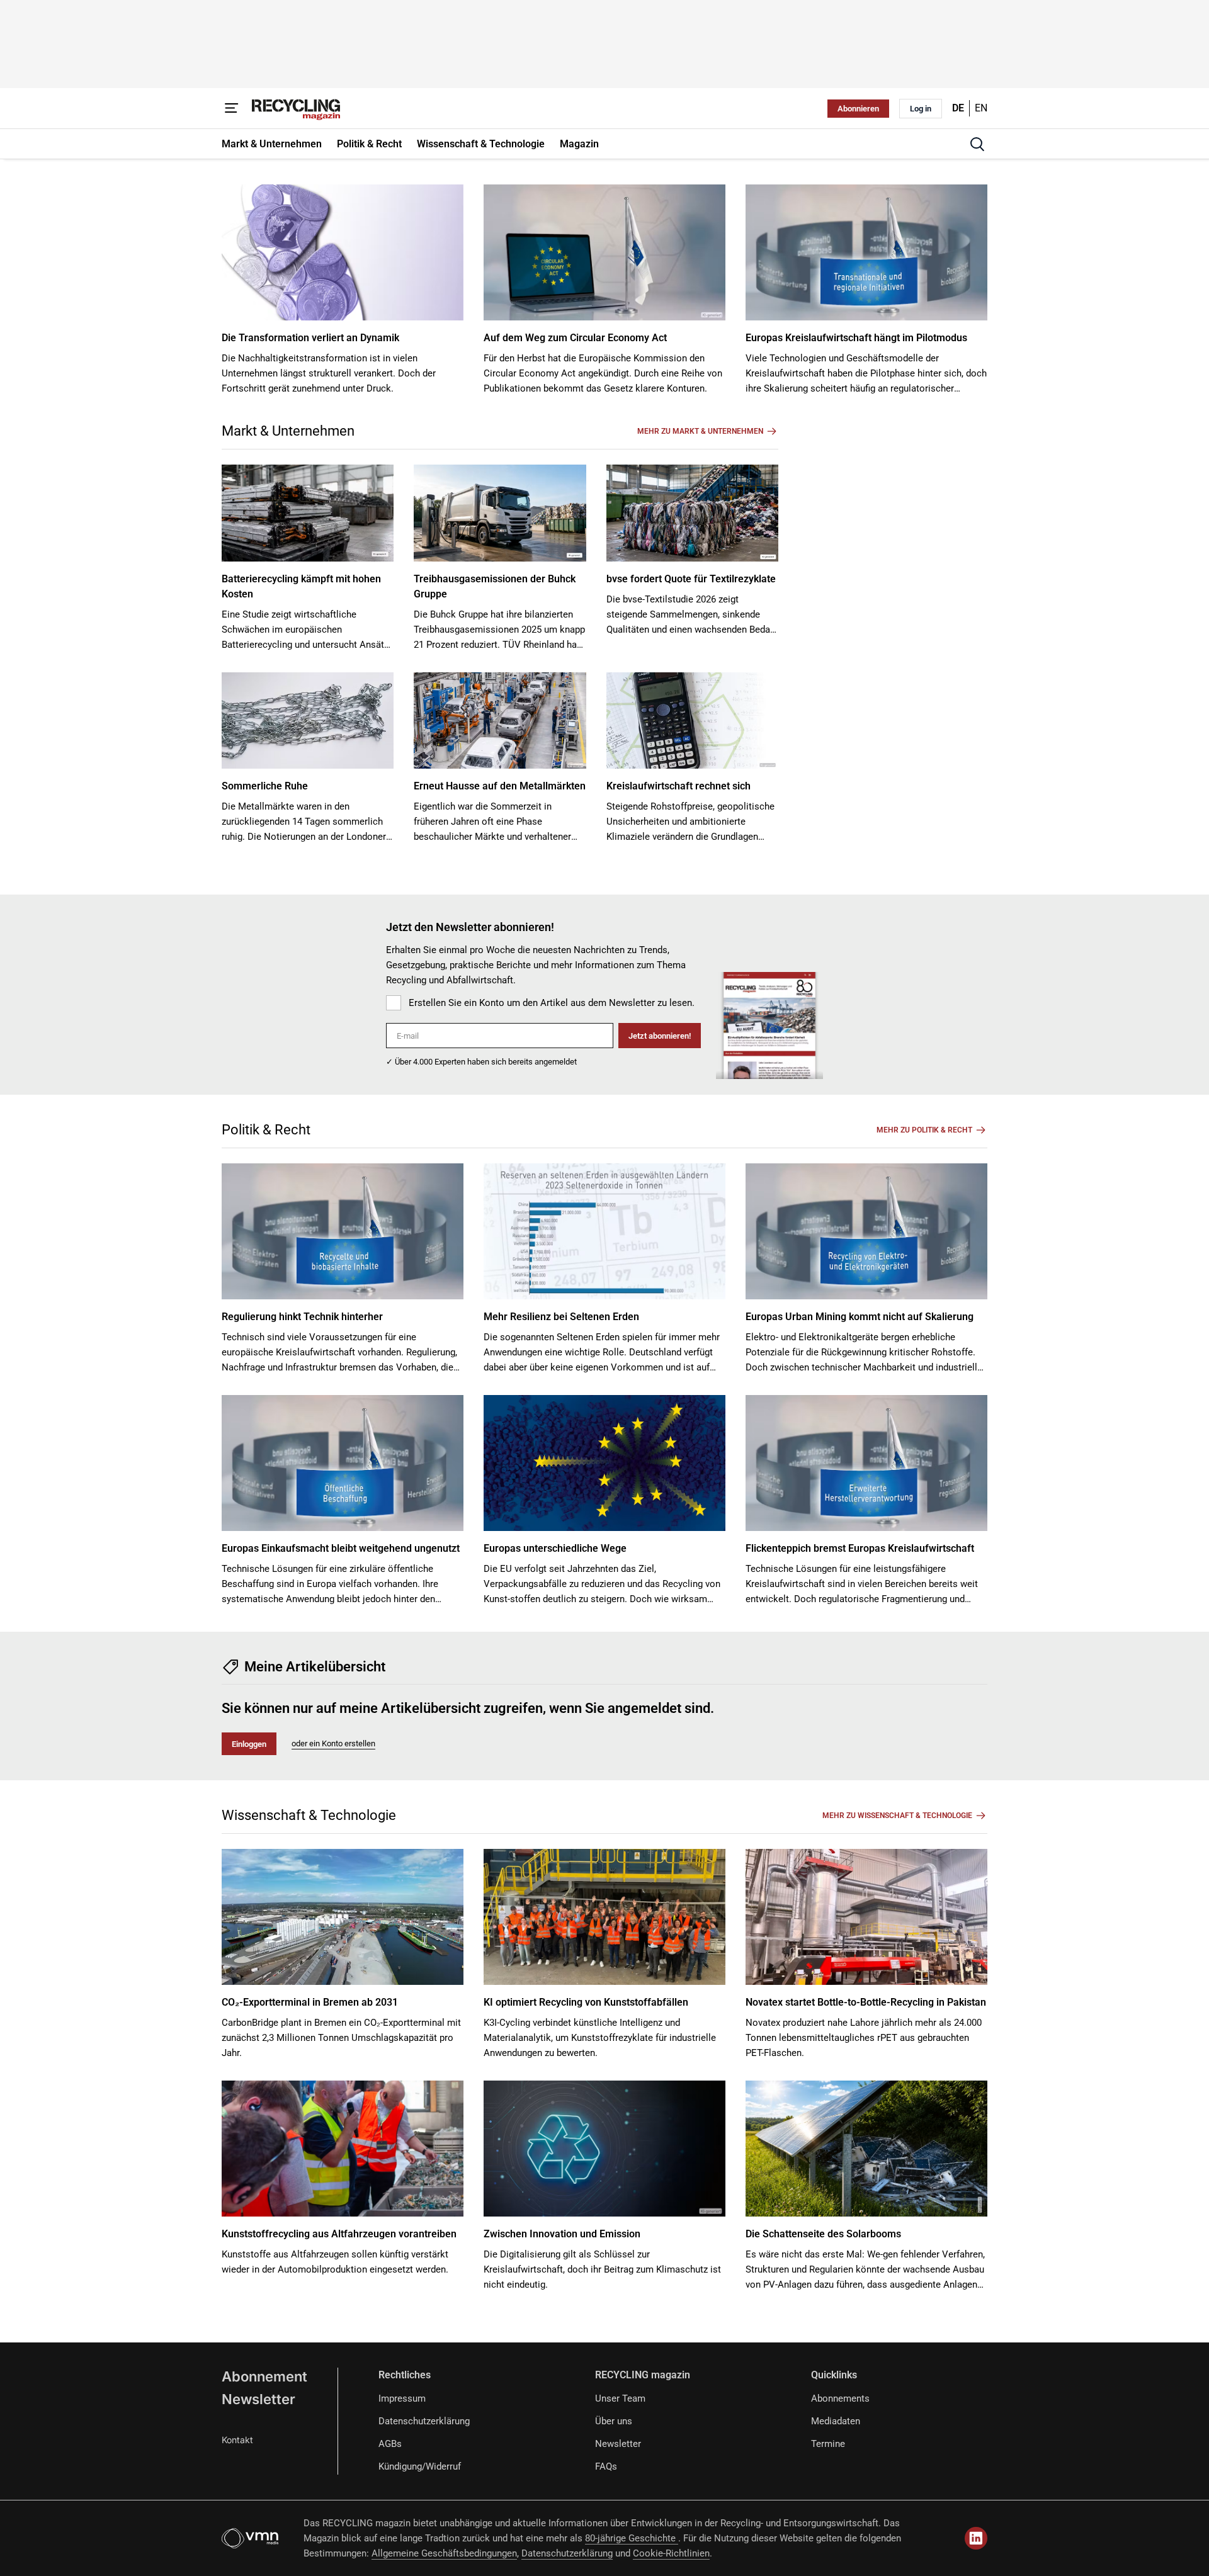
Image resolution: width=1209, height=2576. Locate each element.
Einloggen (249, 1744)
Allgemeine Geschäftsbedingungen (444, 2553)
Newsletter (258, 2399)
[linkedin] (976, 2538)
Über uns (614, 2421)
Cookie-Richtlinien (671, 2553)
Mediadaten (836, 2421)
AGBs (390, 2444)
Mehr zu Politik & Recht (924, 1130)
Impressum (402, 2398)
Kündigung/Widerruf (420, 2466)
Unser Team (620, 2398)
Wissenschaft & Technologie (309, 1815)
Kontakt (237, 2440)
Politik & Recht (266, 1130)
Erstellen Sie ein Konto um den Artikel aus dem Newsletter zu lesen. (552, 1003)
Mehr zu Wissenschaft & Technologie (897, 1816)
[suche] (977, 144)
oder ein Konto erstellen (333, 1743)
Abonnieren (858, 109)
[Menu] (232, 108)
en (981, 108)
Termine (828, 2444)
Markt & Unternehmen (288, 431)
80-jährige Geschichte (632, 2538)
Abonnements (840, 2398)
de (958, 108)
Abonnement (264, 2376)
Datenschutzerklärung (424, 2421)
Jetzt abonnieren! (660, 1036)
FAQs (606, 2466)
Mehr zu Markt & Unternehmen (700, 431)
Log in (921, 109)
